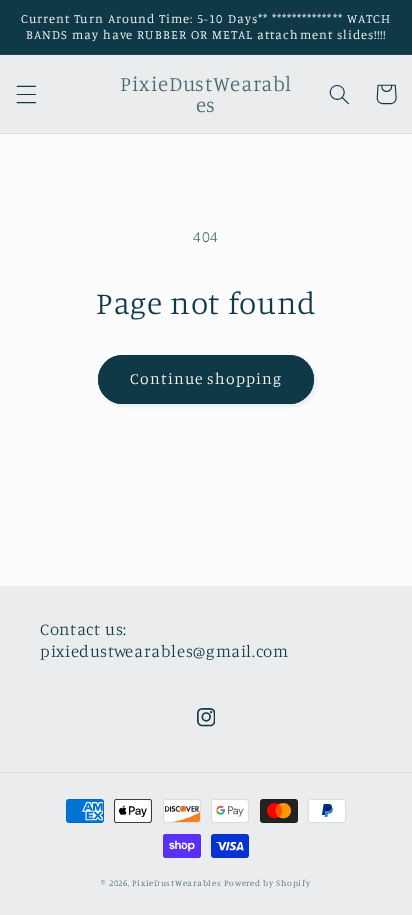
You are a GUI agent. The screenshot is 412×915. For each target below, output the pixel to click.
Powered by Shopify (267, 882)
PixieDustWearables (176, 882)
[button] (26, 94)
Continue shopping (206, 378)
